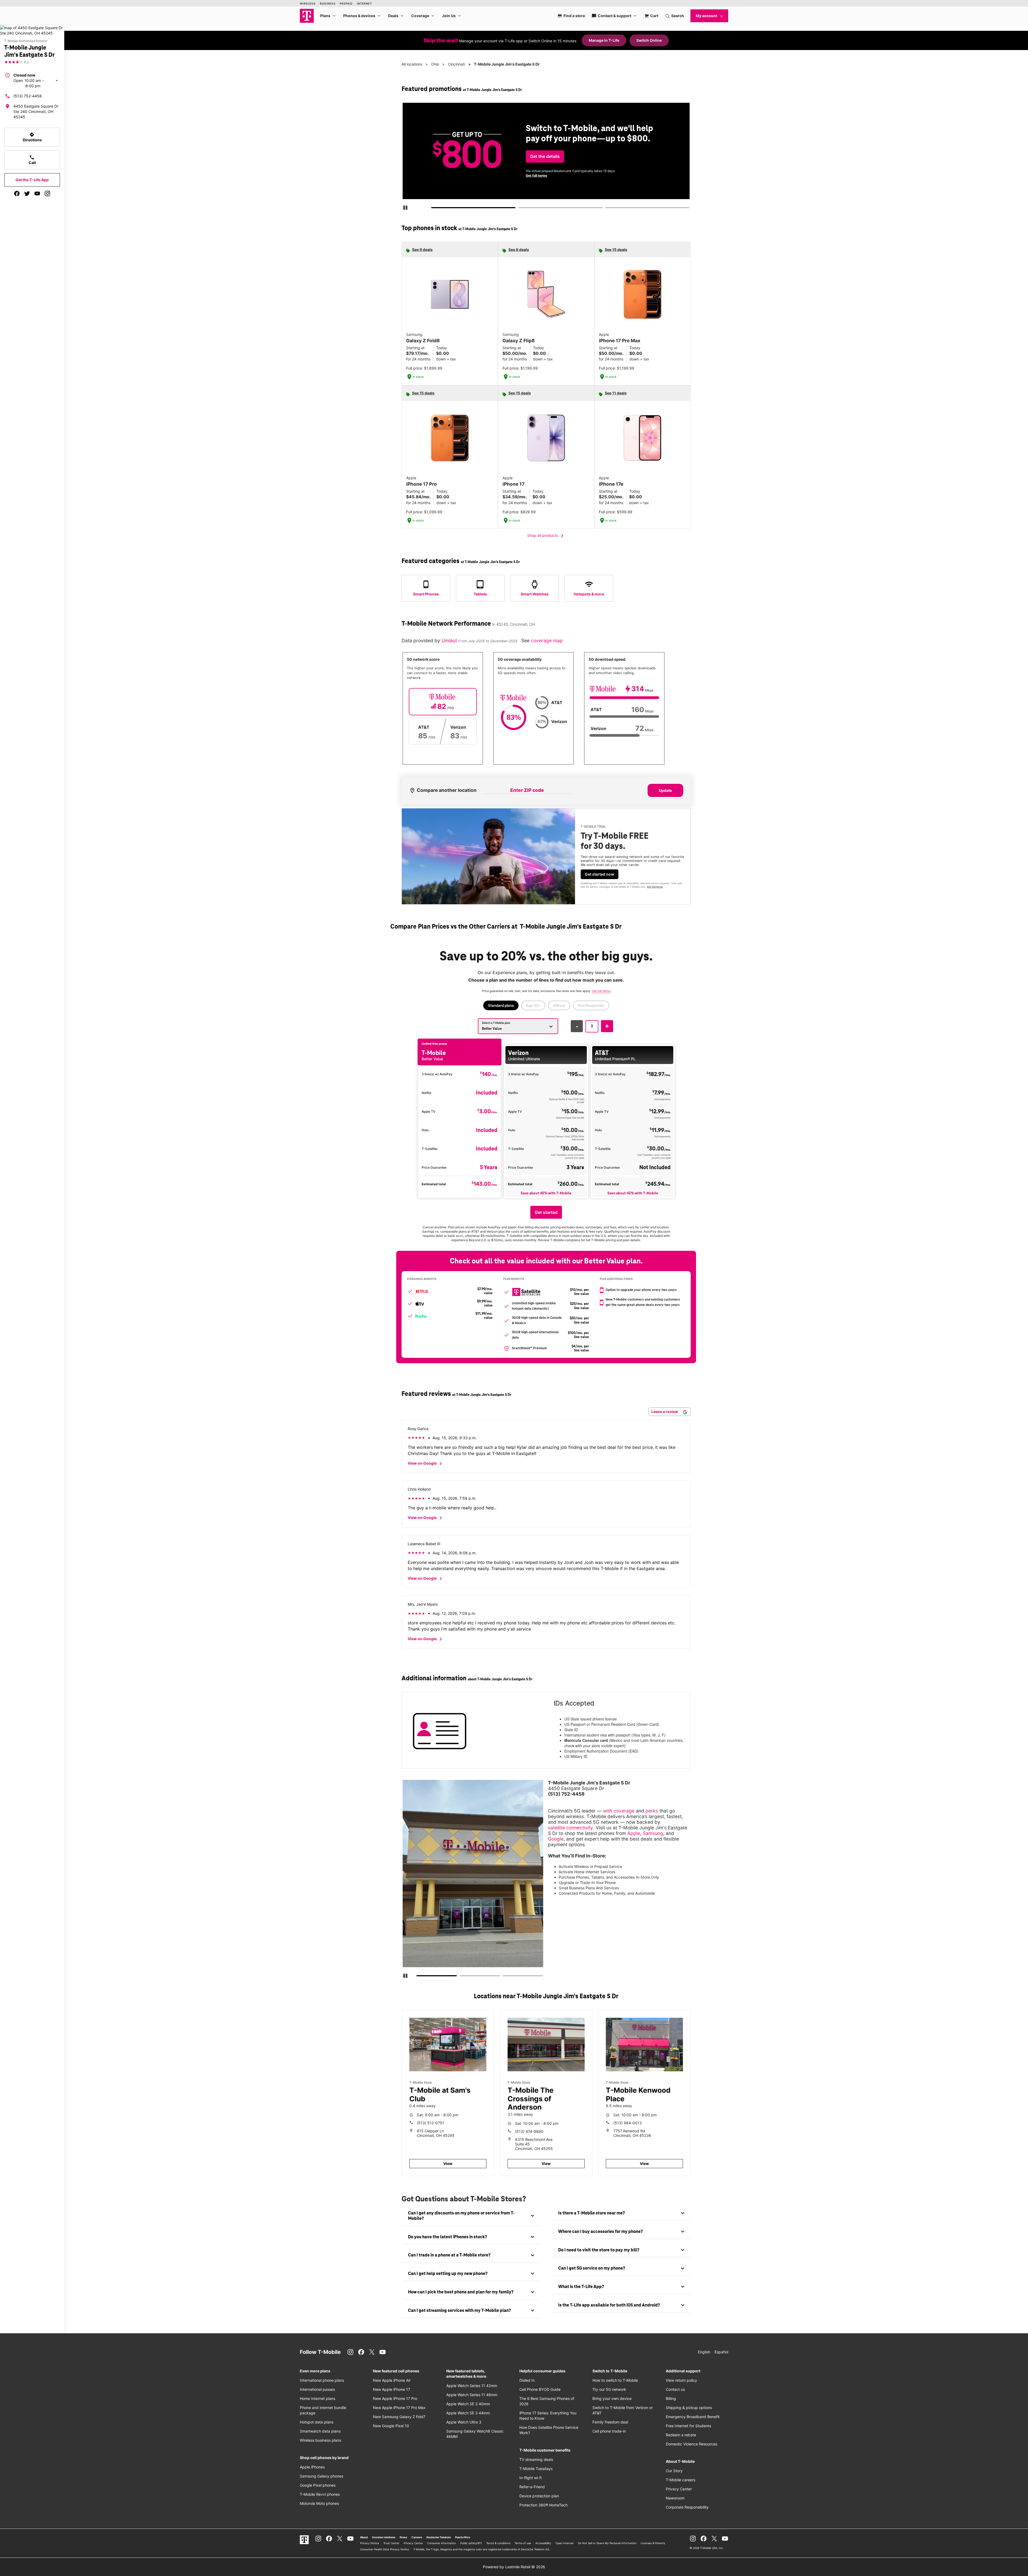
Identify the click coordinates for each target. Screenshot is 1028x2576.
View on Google (426, 1464)
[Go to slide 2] (520, 209)
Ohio (435, 64)
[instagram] (47, 193)
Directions (32, 137)
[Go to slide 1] (433, 209)
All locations (412, 64)
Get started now (600, 874)
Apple (634, 1833)
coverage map (547, 641)
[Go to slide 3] (607, 209)
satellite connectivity (570, 1828)
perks (652, 1811)
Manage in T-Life (604, 40)
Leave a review (665, 1412)
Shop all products (546, 536)
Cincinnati (456, 64)
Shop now (541, 172)
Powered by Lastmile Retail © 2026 (514, 2567)
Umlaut (450, 641)
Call (32, 160)
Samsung (653, 1833)
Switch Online (649, 40)
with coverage (619, 1811)
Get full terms (655, 887)
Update (665, 790)
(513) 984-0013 (628, 2123)
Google (556, 1839)
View (448, 2163)
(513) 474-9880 (529, 2131)
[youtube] (37, 193)
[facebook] (17, 193)
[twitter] (27, 193)
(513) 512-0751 (430, 2123)
